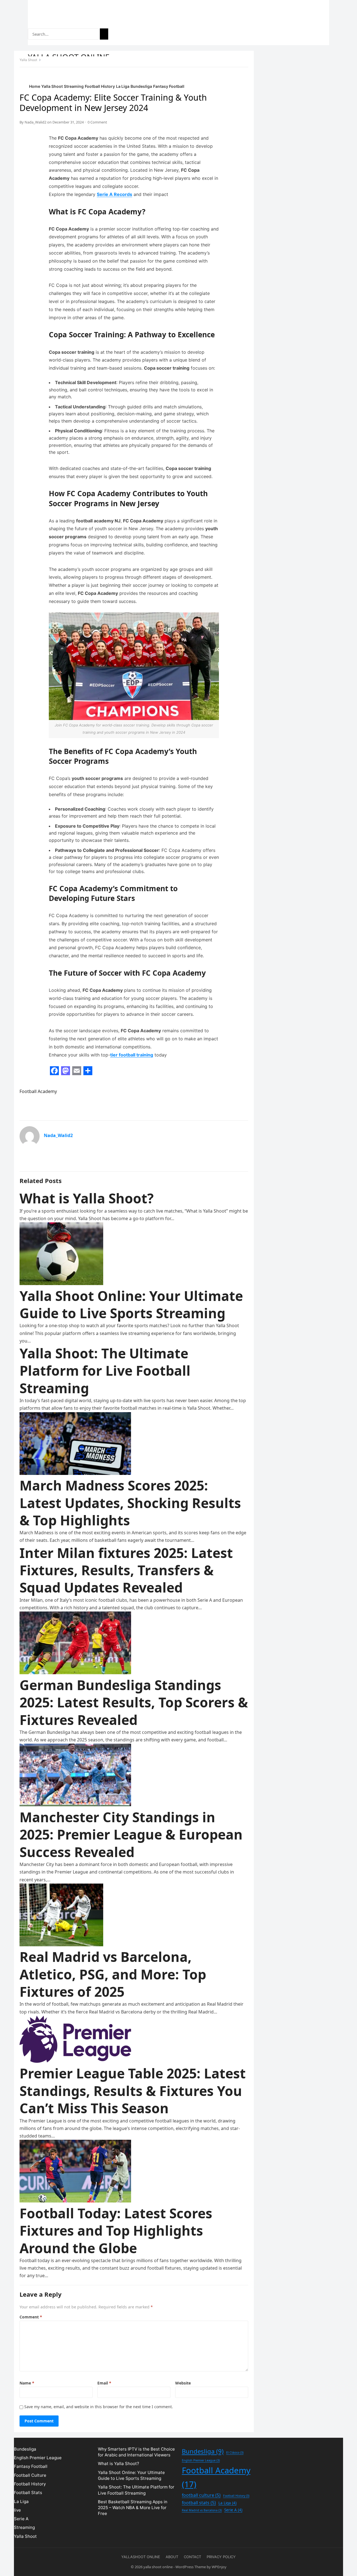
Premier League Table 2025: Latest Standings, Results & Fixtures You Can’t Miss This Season (133, 2091)
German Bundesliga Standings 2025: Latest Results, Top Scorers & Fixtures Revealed (134, 1702)
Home (35, 86)
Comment (31, 2317)
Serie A (21, 2519)
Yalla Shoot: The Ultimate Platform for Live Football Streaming (105, 1371)
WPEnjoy (219, 2567)
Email (104, 2383)
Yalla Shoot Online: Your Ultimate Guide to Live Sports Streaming (131, 1304)
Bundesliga (141, 86)
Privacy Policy (221, 2557)
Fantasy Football (169, 86)
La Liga (123, 86)
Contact (192, 2557)
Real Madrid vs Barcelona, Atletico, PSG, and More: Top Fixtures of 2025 (113, 1974)
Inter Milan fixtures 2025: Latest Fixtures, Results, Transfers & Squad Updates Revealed (126, 1570)
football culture (201, 2495)
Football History (100, 86)
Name (27, 2383)
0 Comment (97, 122)
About (172, 2557)
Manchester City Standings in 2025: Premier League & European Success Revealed (131, 1835)
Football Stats (28, 2493)
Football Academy (38, 1091)
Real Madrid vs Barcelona (202, 2510)
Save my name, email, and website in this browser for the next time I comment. (99, 2407)
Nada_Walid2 (35, 122)
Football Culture (30, 2475)
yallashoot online (141, 2557)
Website (183, 2383)
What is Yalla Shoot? (87, 1198)
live (17, 2510)
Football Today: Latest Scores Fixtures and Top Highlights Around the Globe (116, 2231)
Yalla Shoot (52, 86)
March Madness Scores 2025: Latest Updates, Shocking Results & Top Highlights (130, 1503)
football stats (199, 2503)
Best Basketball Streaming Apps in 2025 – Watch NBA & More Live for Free (133, 2508)
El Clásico (235, 2453)
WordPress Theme (191, 2567)
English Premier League (38, 2458)
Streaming (74, 86)
